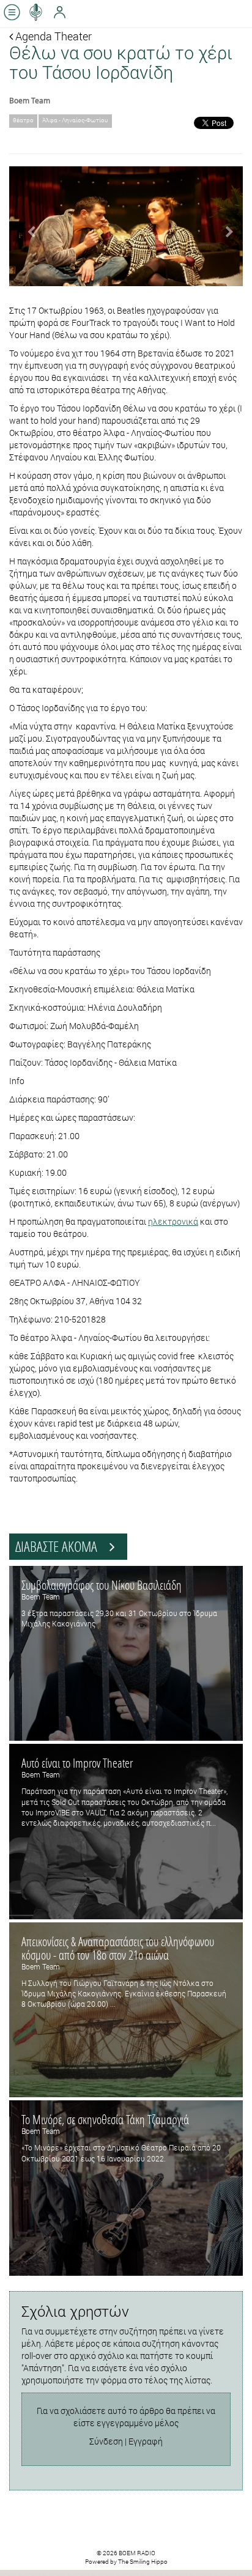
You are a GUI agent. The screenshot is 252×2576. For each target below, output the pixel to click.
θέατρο (23, 120)
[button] (27, 226)
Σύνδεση (106, 2441)
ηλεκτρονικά (173, 1221)
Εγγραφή (146, 2441)
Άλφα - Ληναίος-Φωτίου (75, 120)
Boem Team (30, 100)
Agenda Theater (52, 36)
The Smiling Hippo (143, 2562)
